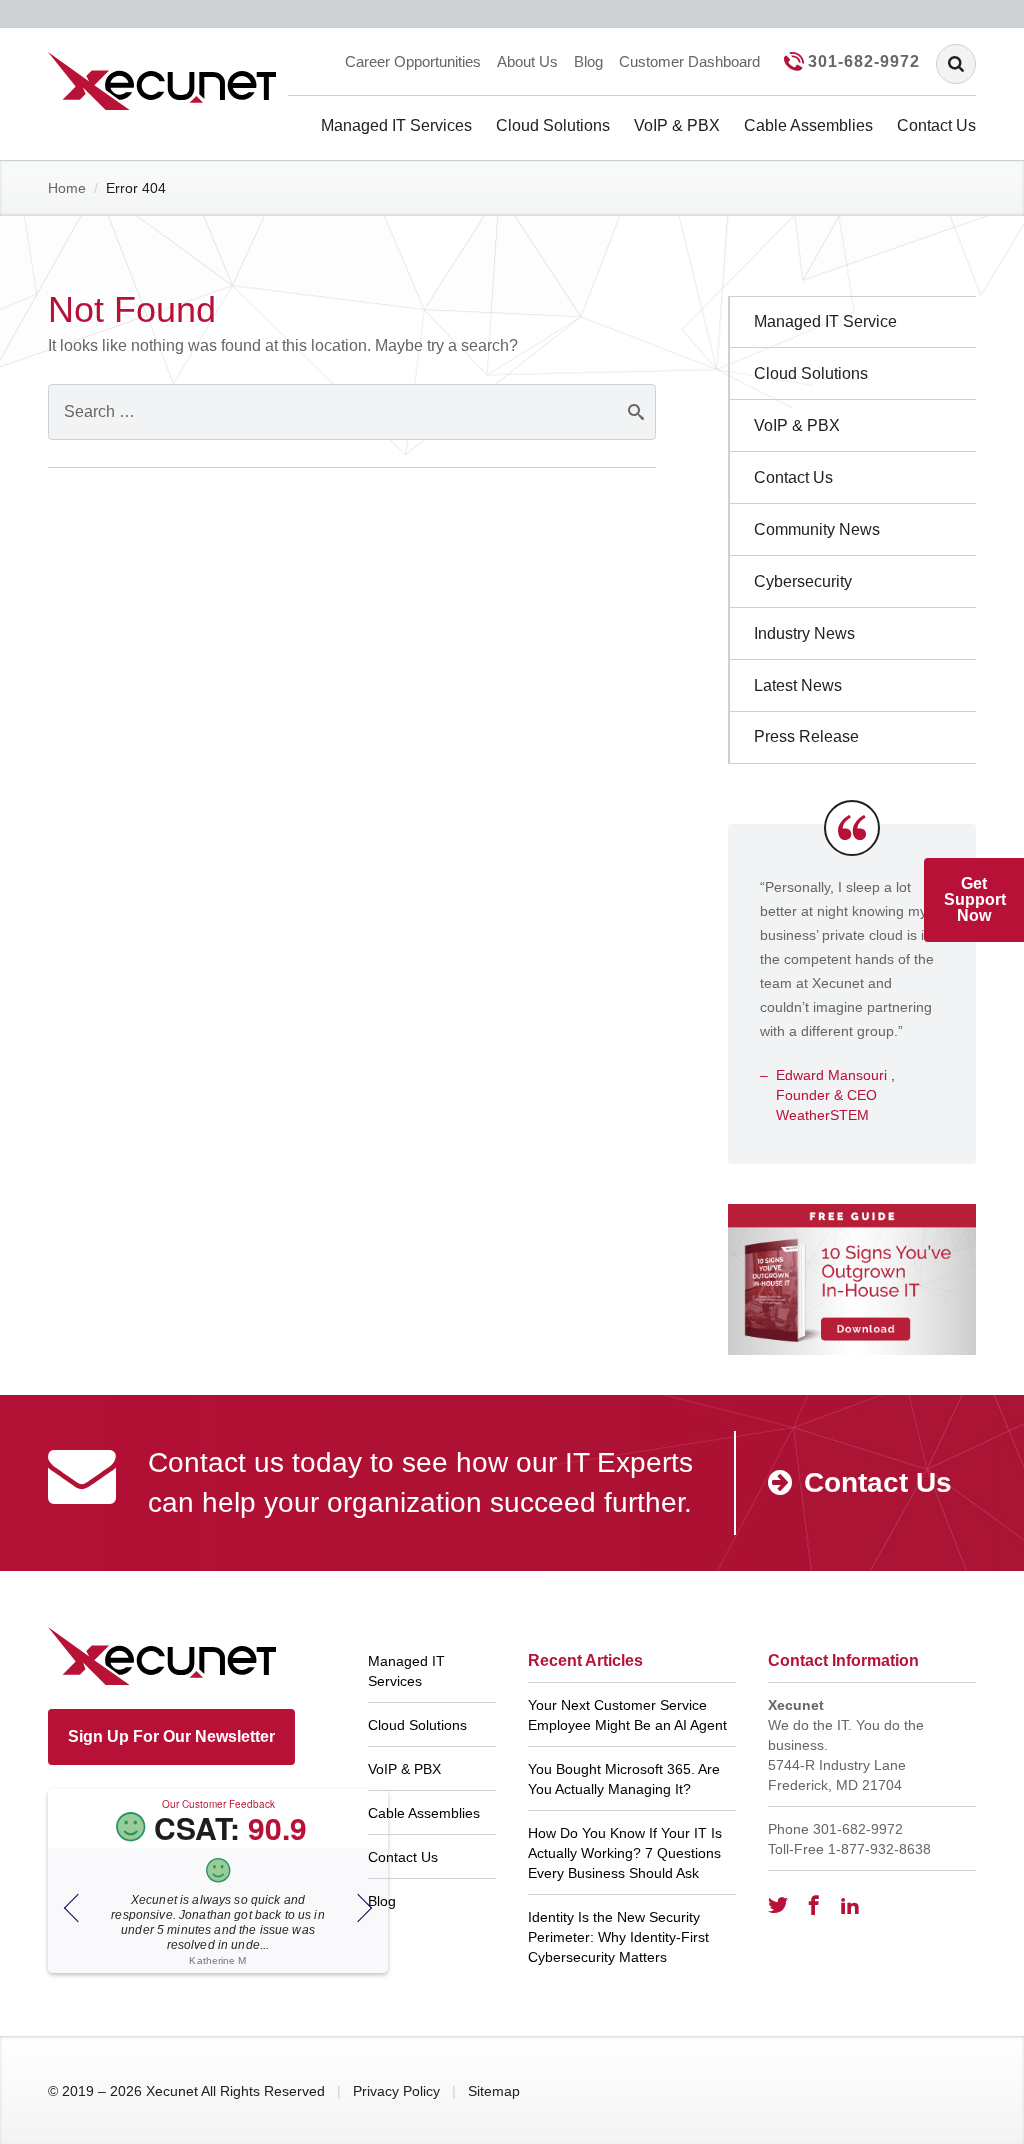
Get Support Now (975, 899)
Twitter (778, 1905)
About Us (527, 61)
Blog (588, 61)
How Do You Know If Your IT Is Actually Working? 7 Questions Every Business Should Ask (625, 1853)
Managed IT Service (825, 321)
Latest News (798, 685)
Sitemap (494, 2091)
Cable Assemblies (808, 125)
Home (67, 188)
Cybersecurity (803, 581)
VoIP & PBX (677, 125)
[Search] (956, 64)
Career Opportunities (413, 61)
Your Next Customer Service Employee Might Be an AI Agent (627, 1715)
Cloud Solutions (553, 125)
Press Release (806, 736)
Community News (817, 529)
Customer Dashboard (689, 61)
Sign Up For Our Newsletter (171, 1736)
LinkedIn (850, 1905)
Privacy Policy (396, 2091)
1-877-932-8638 (879, 1849)
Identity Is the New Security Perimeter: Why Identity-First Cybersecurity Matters (618, 1937)
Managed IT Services (396, 125)
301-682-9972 (864, 61)
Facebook (814, 1905)
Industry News (804, 633)
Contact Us (936, 125)
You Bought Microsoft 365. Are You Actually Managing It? (624, 1779)
